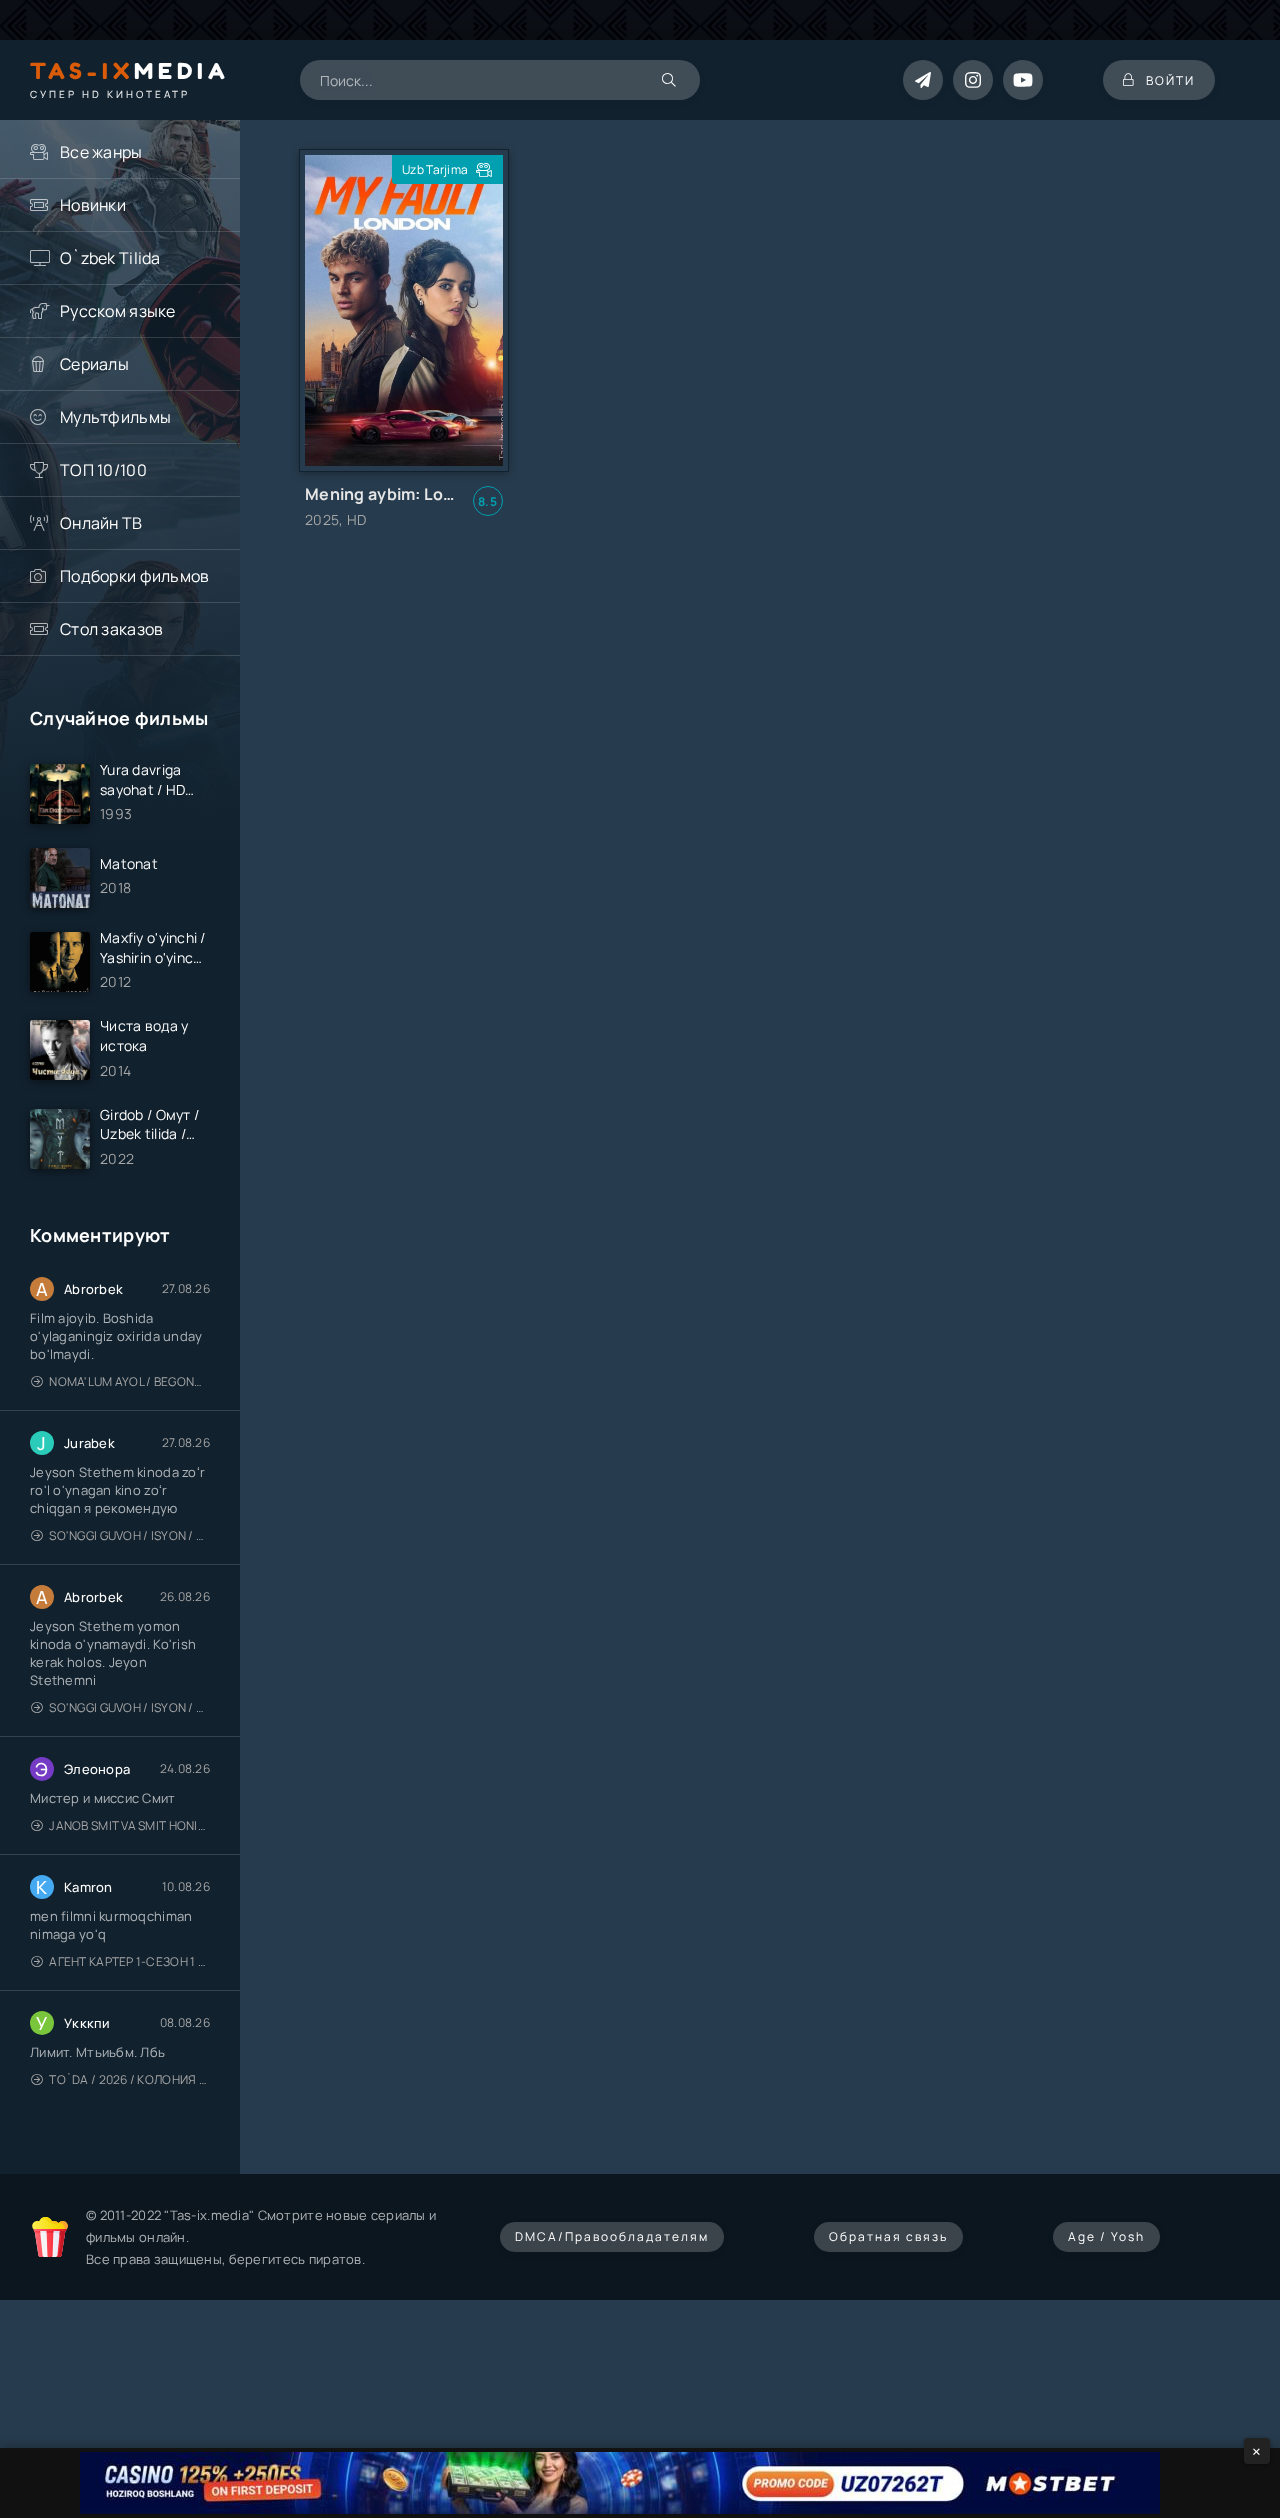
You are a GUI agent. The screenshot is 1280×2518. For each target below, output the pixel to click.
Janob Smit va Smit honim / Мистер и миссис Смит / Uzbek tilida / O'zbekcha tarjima (129, 1825)
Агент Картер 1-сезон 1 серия (129, 1961)
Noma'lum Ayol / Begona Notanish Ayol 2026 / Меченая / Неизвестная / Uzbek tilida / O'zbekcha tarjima (129, 1381)
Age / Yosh (1106, 2236)
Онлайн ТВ (101, 523)
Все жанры (101, 152)
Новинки (93, 205)
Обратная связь (888, 2236)
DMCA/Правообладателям (612, 2236)
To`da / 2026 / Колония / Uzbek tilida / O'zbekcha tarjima (129, 2079)
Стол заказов (111, 629)
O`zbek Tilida (110, 258)
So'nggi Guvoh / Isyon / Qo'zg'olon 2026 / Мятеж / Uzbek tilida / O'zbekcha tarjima (129, 1535)
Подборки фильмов (134, 576)
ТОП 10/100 (103, 470)
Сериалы (94, 364)
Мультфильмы (115, 417)
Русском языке (118, 311)
